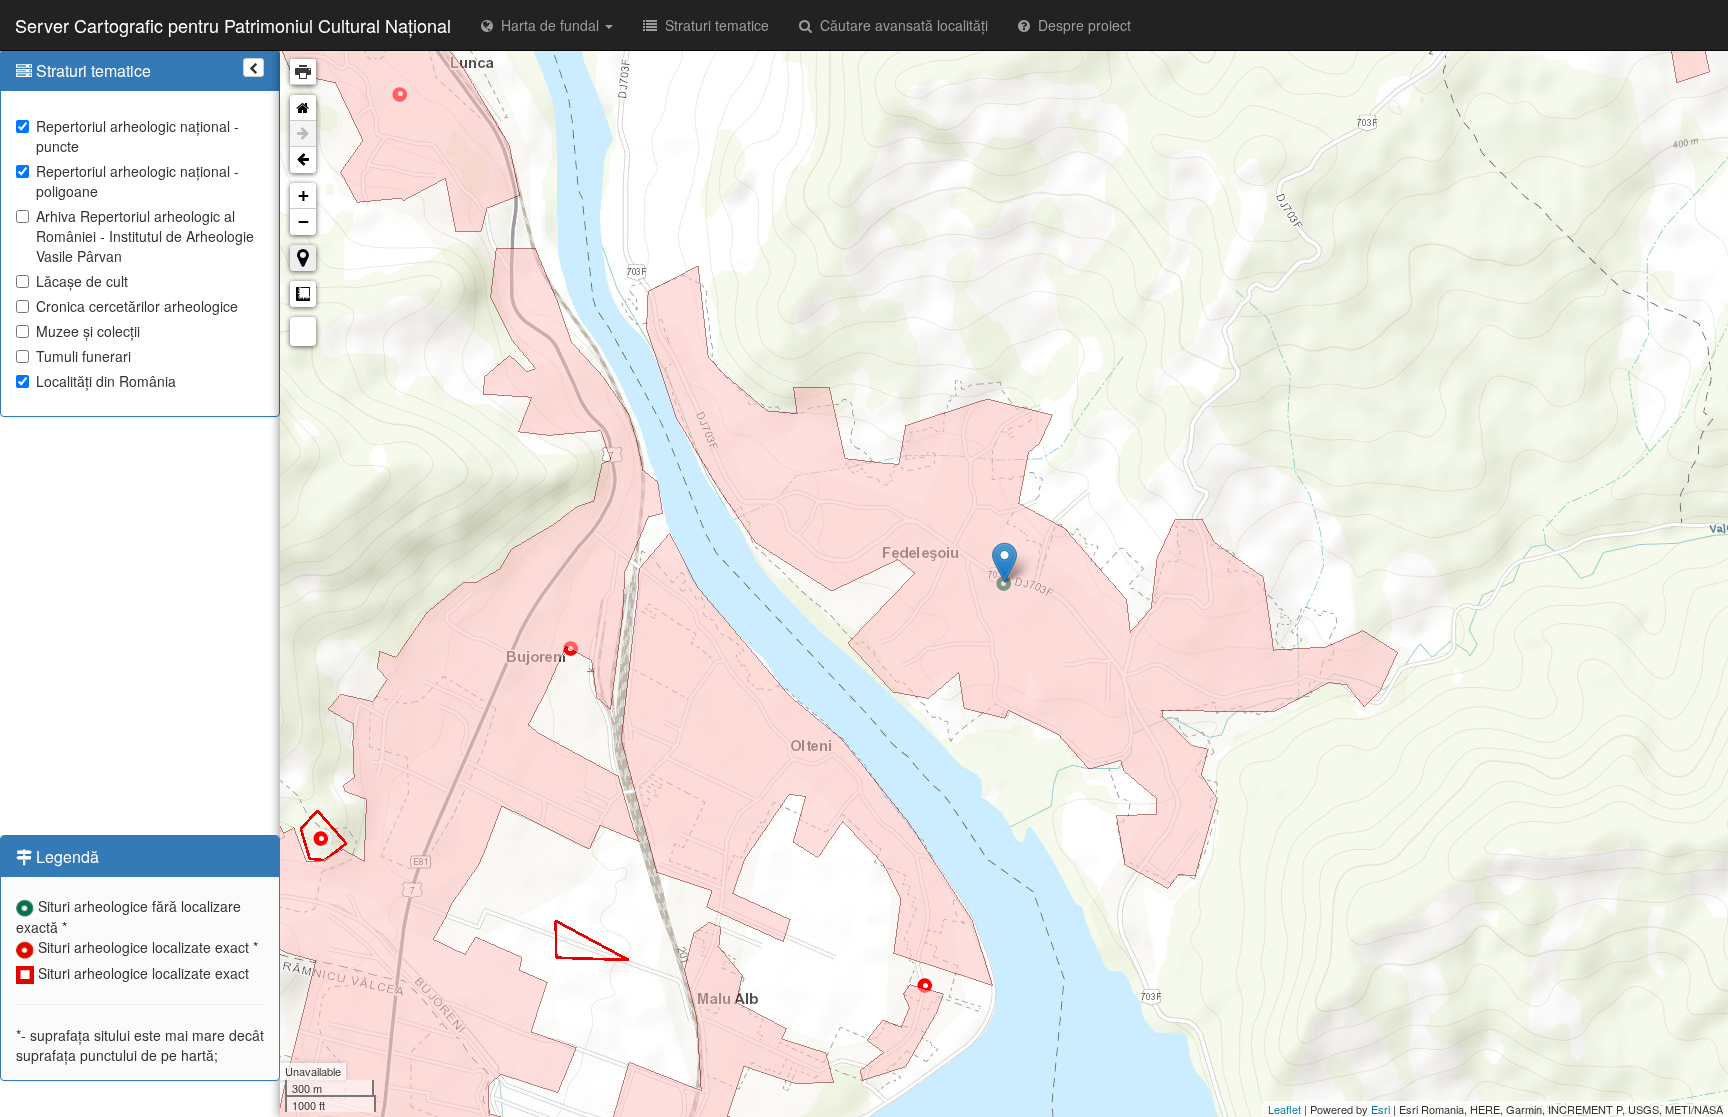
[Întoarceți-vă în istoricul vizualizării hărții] (303, 160)
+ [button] (303, 195)
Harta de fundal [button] (548, 25)
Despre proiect (1080, 25)
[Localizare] (303, 258)
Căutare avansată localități (900, 25)
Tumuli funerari (83, 356)
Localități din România (106, 381)
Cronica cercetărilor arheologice (137, 306)
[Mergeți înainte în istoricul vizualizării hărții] (303, 134)
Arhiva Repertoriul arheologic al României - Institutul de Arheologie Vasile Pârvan (145, 236)
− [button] (303, 221)
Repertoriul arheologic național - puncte (137, 136)
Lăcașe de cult (82, 281)
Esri (1380, 1109)
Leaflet (1284, 1109)
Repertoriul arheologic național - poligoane (137, 181)
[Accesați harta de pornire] (303, 108)
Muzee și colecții (88, 331)
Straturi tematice (713, 25)
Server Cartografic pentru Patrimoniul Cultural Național (233, 25)
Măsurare (303, 294)
